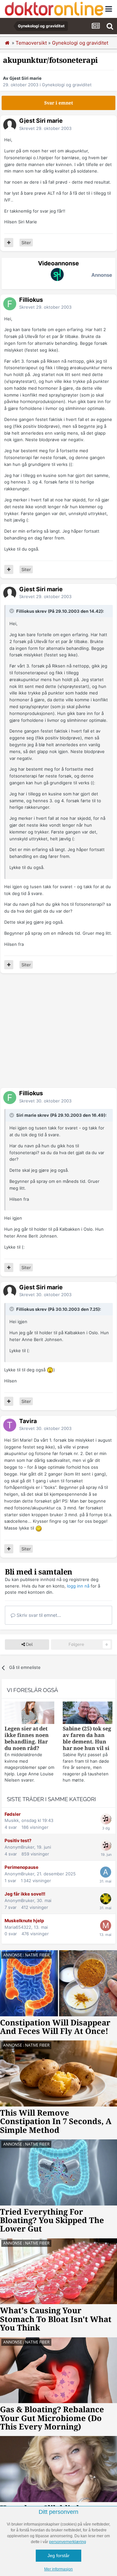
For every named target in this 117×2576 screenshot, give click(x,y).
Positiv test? (18, 1841)
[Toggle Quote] (12, 611)
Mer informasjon (58, 2569)
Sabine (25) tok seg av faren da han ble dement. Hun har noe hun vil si (87, 1738)
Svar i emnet (59, 103)
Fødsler (13, 1814)
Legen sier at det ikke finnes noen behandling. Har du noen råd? (27, 1738)
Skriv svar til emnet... (38, 1615)
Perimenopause (21, 1867)
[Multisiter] (9, 243)
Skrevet (45, 128)
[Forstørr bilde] (50, 1370)
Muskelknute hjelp (24, 1921)
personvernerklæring (68, 2542)
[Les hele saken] (29, 1714)
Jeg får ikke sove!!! (25, 1894)
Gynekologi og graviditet (67, 85)
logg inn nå (78, 1586)
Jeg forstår (58, 2555)
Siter (26, 243)
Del (29, 1644)
